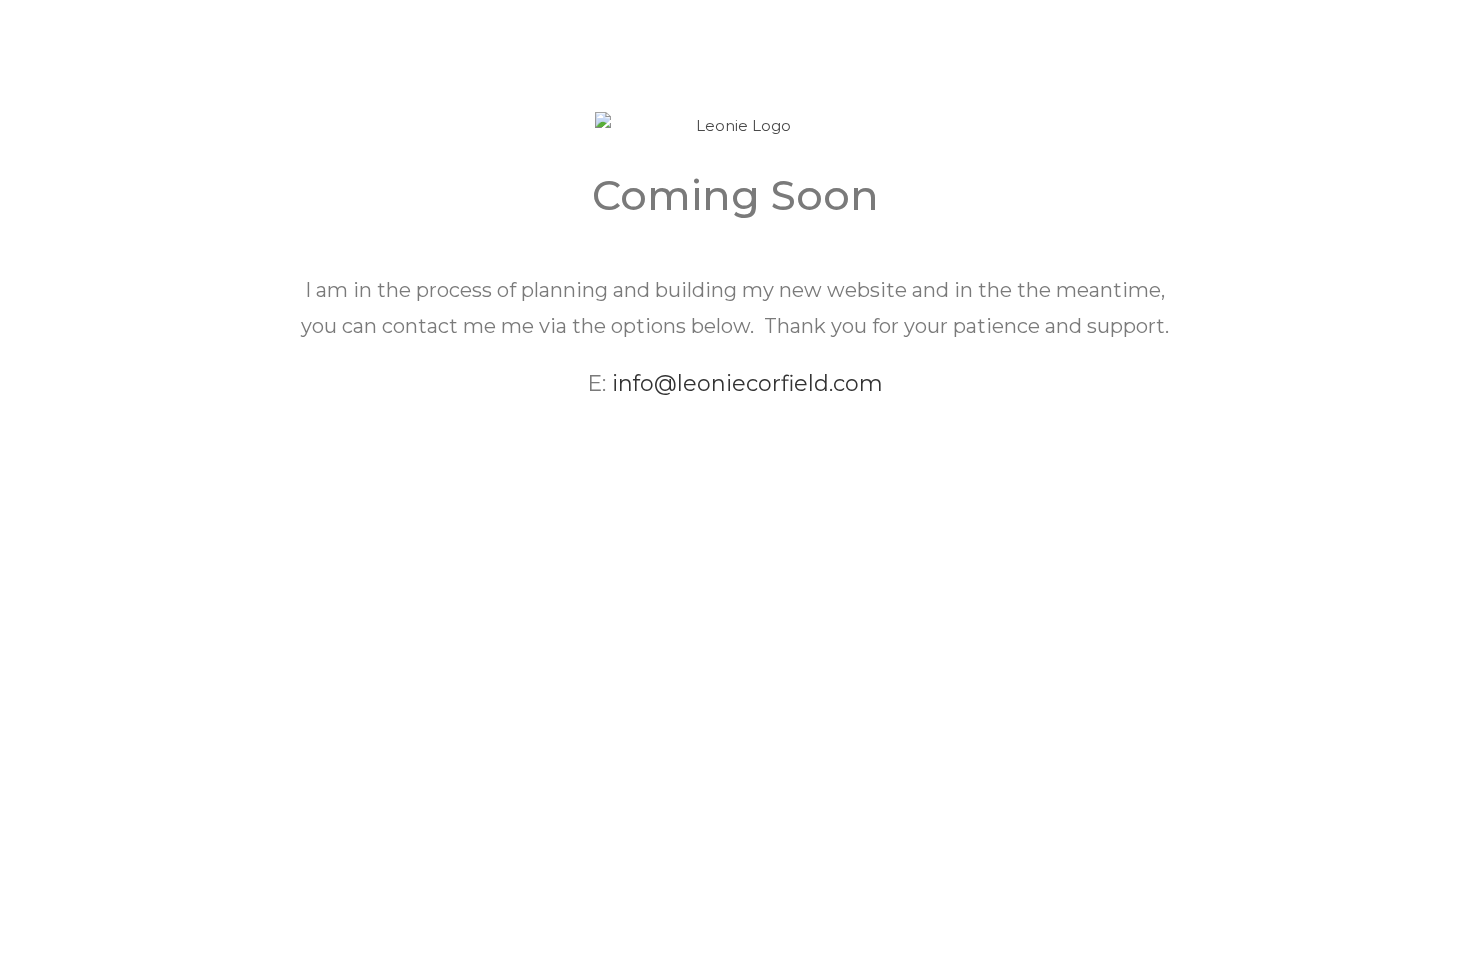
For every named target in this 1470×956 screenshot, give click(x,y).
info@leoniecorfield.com (747, 383)
